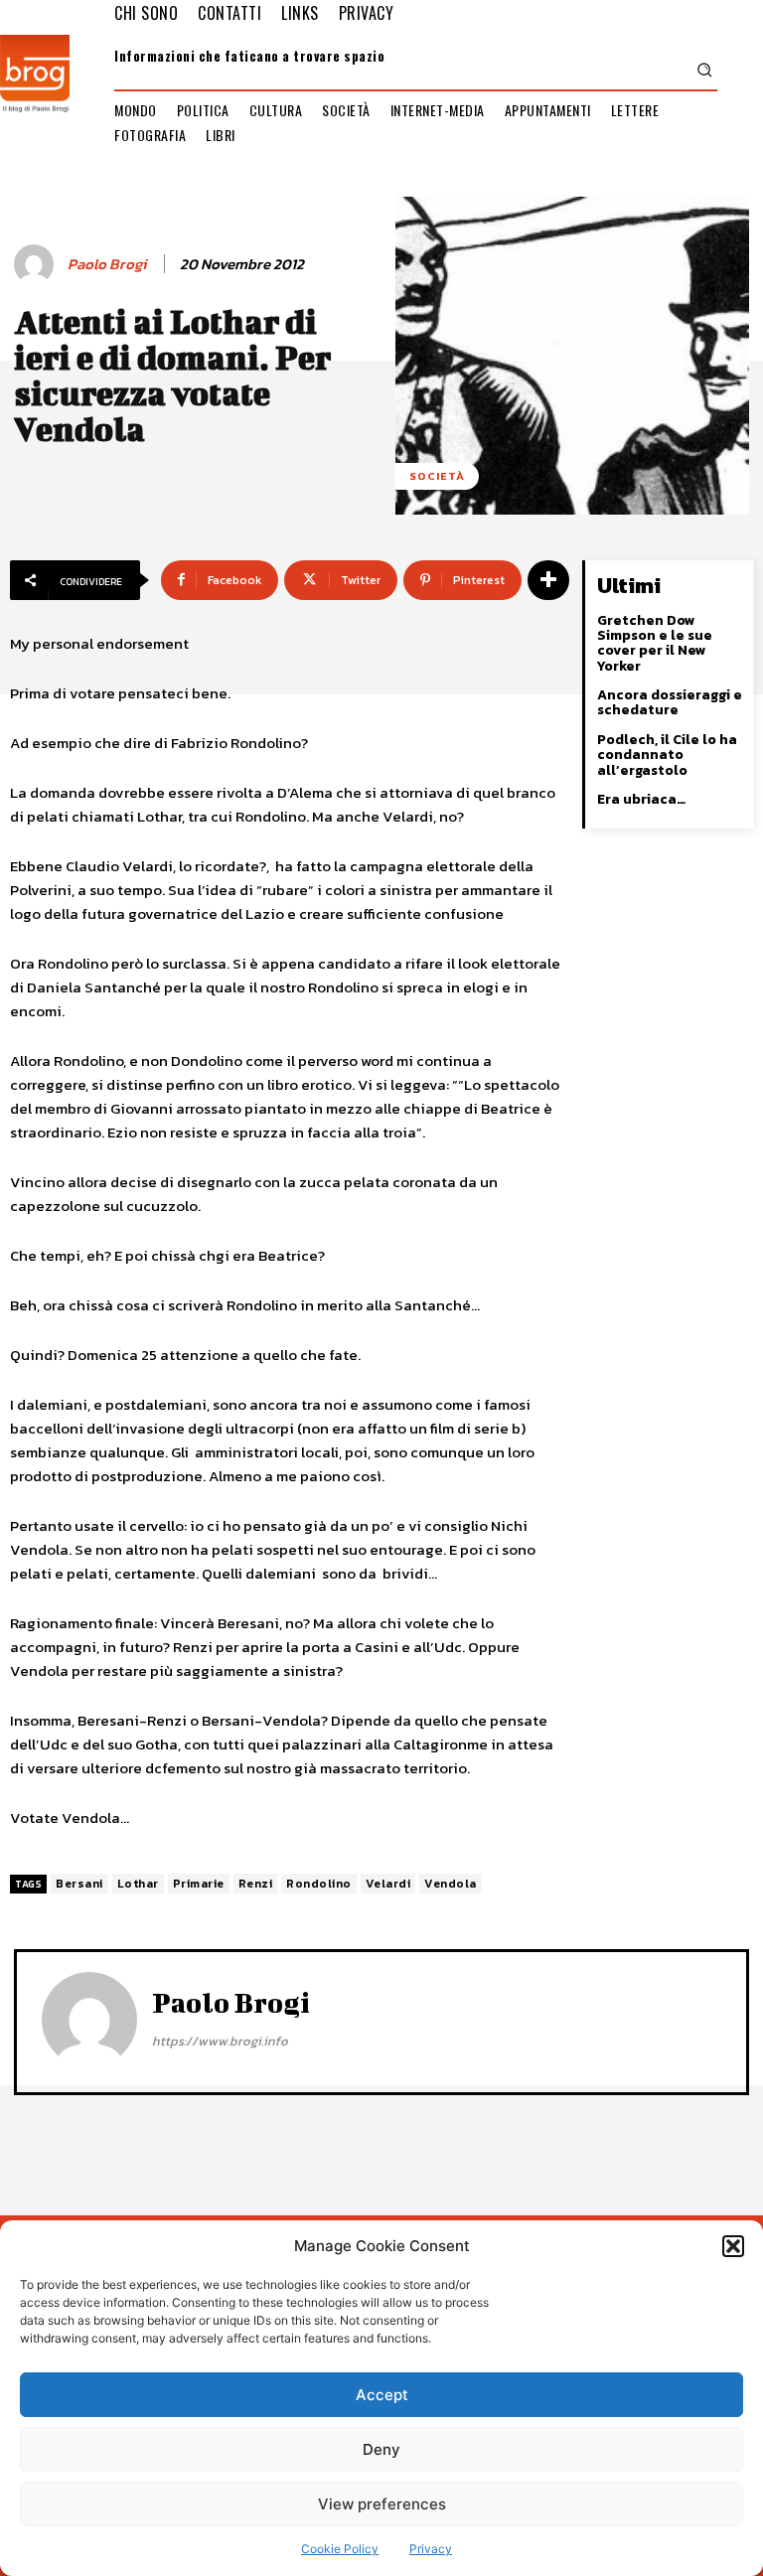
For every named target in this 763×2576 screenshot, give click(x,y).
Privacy (431, 2549)
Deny (381, 2449)
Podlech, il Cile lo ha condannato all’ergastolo (667, 755)
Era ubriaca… (641, 799)
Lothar (138, 1884)
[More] (548, 580)
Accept (382, 2395)
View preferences (382, 2504)
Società (437, 476)
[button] (733, 2246)
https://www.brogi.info (220, 2041)
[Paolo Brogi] (37, 264)
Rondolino (319, 1884)
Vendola (451, 1884)
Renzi (256, 1884)
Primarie (199, 1884)
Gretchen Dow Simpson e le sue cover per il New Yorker (655, 643)
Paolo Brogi (107, 264)
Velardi (388, 1884)
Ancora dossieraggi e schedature (670, 702)
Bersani (79, 1884)
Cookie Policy (340, 2549)
